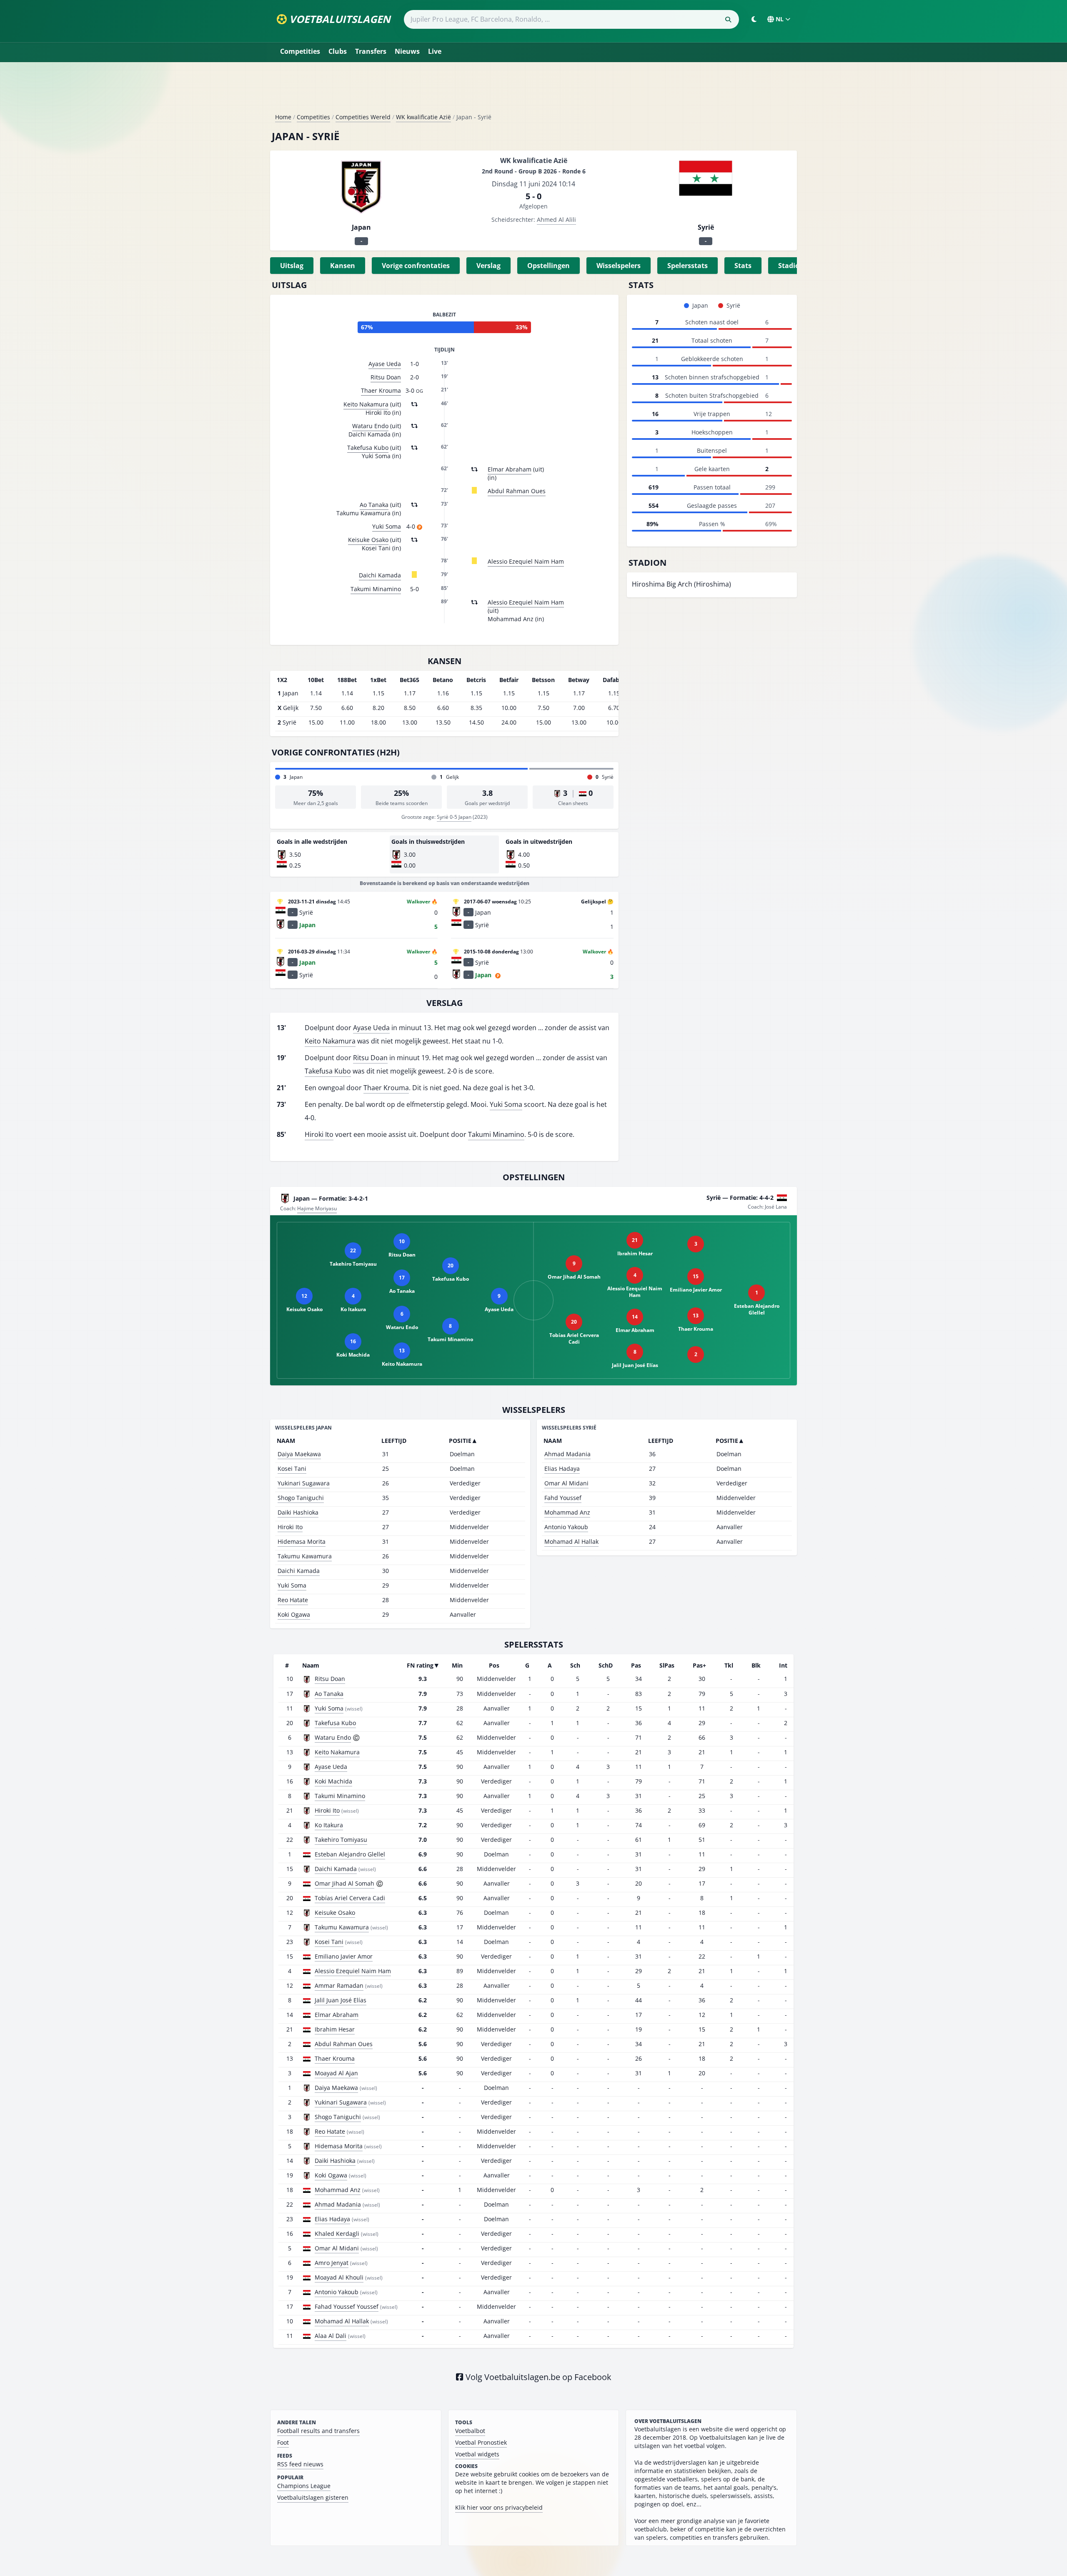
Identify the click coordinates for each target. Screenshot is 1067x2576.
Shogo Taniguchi (301, 1498)
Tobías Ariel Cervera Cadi (350, 1898)
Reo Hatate (293, 1600)
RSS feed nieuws (300, 2464)
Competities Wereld (363, 117)
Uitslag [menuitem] (292, 266)
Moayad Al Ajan (336, 2073)
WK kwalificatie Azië (423, 117)
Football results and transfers (318, 2431)
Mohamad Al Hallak (571, 1541)
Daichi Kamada (380, 575)
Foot (283, 2442)
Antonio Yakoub (566, 1527)
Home (283, 117)
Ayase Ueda (385, 364)
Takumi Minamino (376, 589)
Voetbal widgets (477, 2454)
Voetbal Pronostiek (481, 2442)
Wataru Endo (370, 426)
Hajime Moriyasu (317, 1208)
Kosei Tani (292, 1469)
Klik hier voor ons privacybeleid (499, 2507)
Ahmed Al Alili (556, 219)
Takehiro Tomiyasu (341, 1840)
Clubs (338, 51)
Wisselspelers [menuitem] (619, 266)
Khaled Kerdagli (337, 2234)
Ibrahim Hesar (335, 2029)
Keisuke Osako (368, 540)
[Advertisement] (533, 91)
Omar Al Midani (566, 1483)
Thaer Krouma (381, 390)
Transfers (371, 51)
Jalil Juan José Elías (341, 2000)
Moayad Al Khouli (339, 2277)
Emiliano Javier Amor (344, 1956)
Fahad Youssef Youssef (347, 2306)
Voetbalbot (470, 2431)
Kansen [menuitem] (343, 266)
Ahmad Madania (567, 1454)
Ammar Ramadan (339, 1985)
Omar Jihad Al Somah (344, 1883)
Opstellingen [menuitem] (549, 266)
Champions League (304, 2486)
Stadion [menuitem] (791, 266)
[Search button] (728, 20)
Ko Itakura (329, 1825)
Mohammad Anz (567, 1512)
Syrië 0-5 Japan (454, 817)
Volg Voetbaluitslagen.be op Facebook (537, 2377)
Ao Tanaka (374, 505)
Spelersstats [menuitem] (688, 266)
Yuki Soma (387, 526)
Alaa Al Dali (331, 2336)
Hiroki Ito (319, 1134)
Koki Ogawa (294, 1614)
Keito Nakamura (366, 404)
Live (435, 51)
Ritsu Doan (386, 377)
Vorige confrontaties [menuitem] (416, 266)
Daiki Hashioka (298, 1512)
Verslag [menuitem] (488, 266)
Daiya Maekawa (299, 1454)
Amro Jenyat (332, 2263)
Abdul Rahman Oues (517, 491)
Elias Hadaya (562, 1469)
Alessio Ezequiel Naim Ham (526, 561)
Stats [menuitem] (743, 266)
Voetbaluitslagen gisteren (313, 2497)
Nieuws (407, 51)
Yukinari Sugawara (304, 1483)
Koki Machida (333, 1781)
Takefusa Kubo (368, 448)
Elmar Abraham (510, 469)
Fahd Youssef (563, 1498)
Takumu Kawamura (305, 1556)
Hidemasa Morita (302, 1541)
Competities (300, 51)
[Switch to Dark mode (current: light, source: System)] (754, 19)
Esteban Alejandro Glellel (350, 1854)
